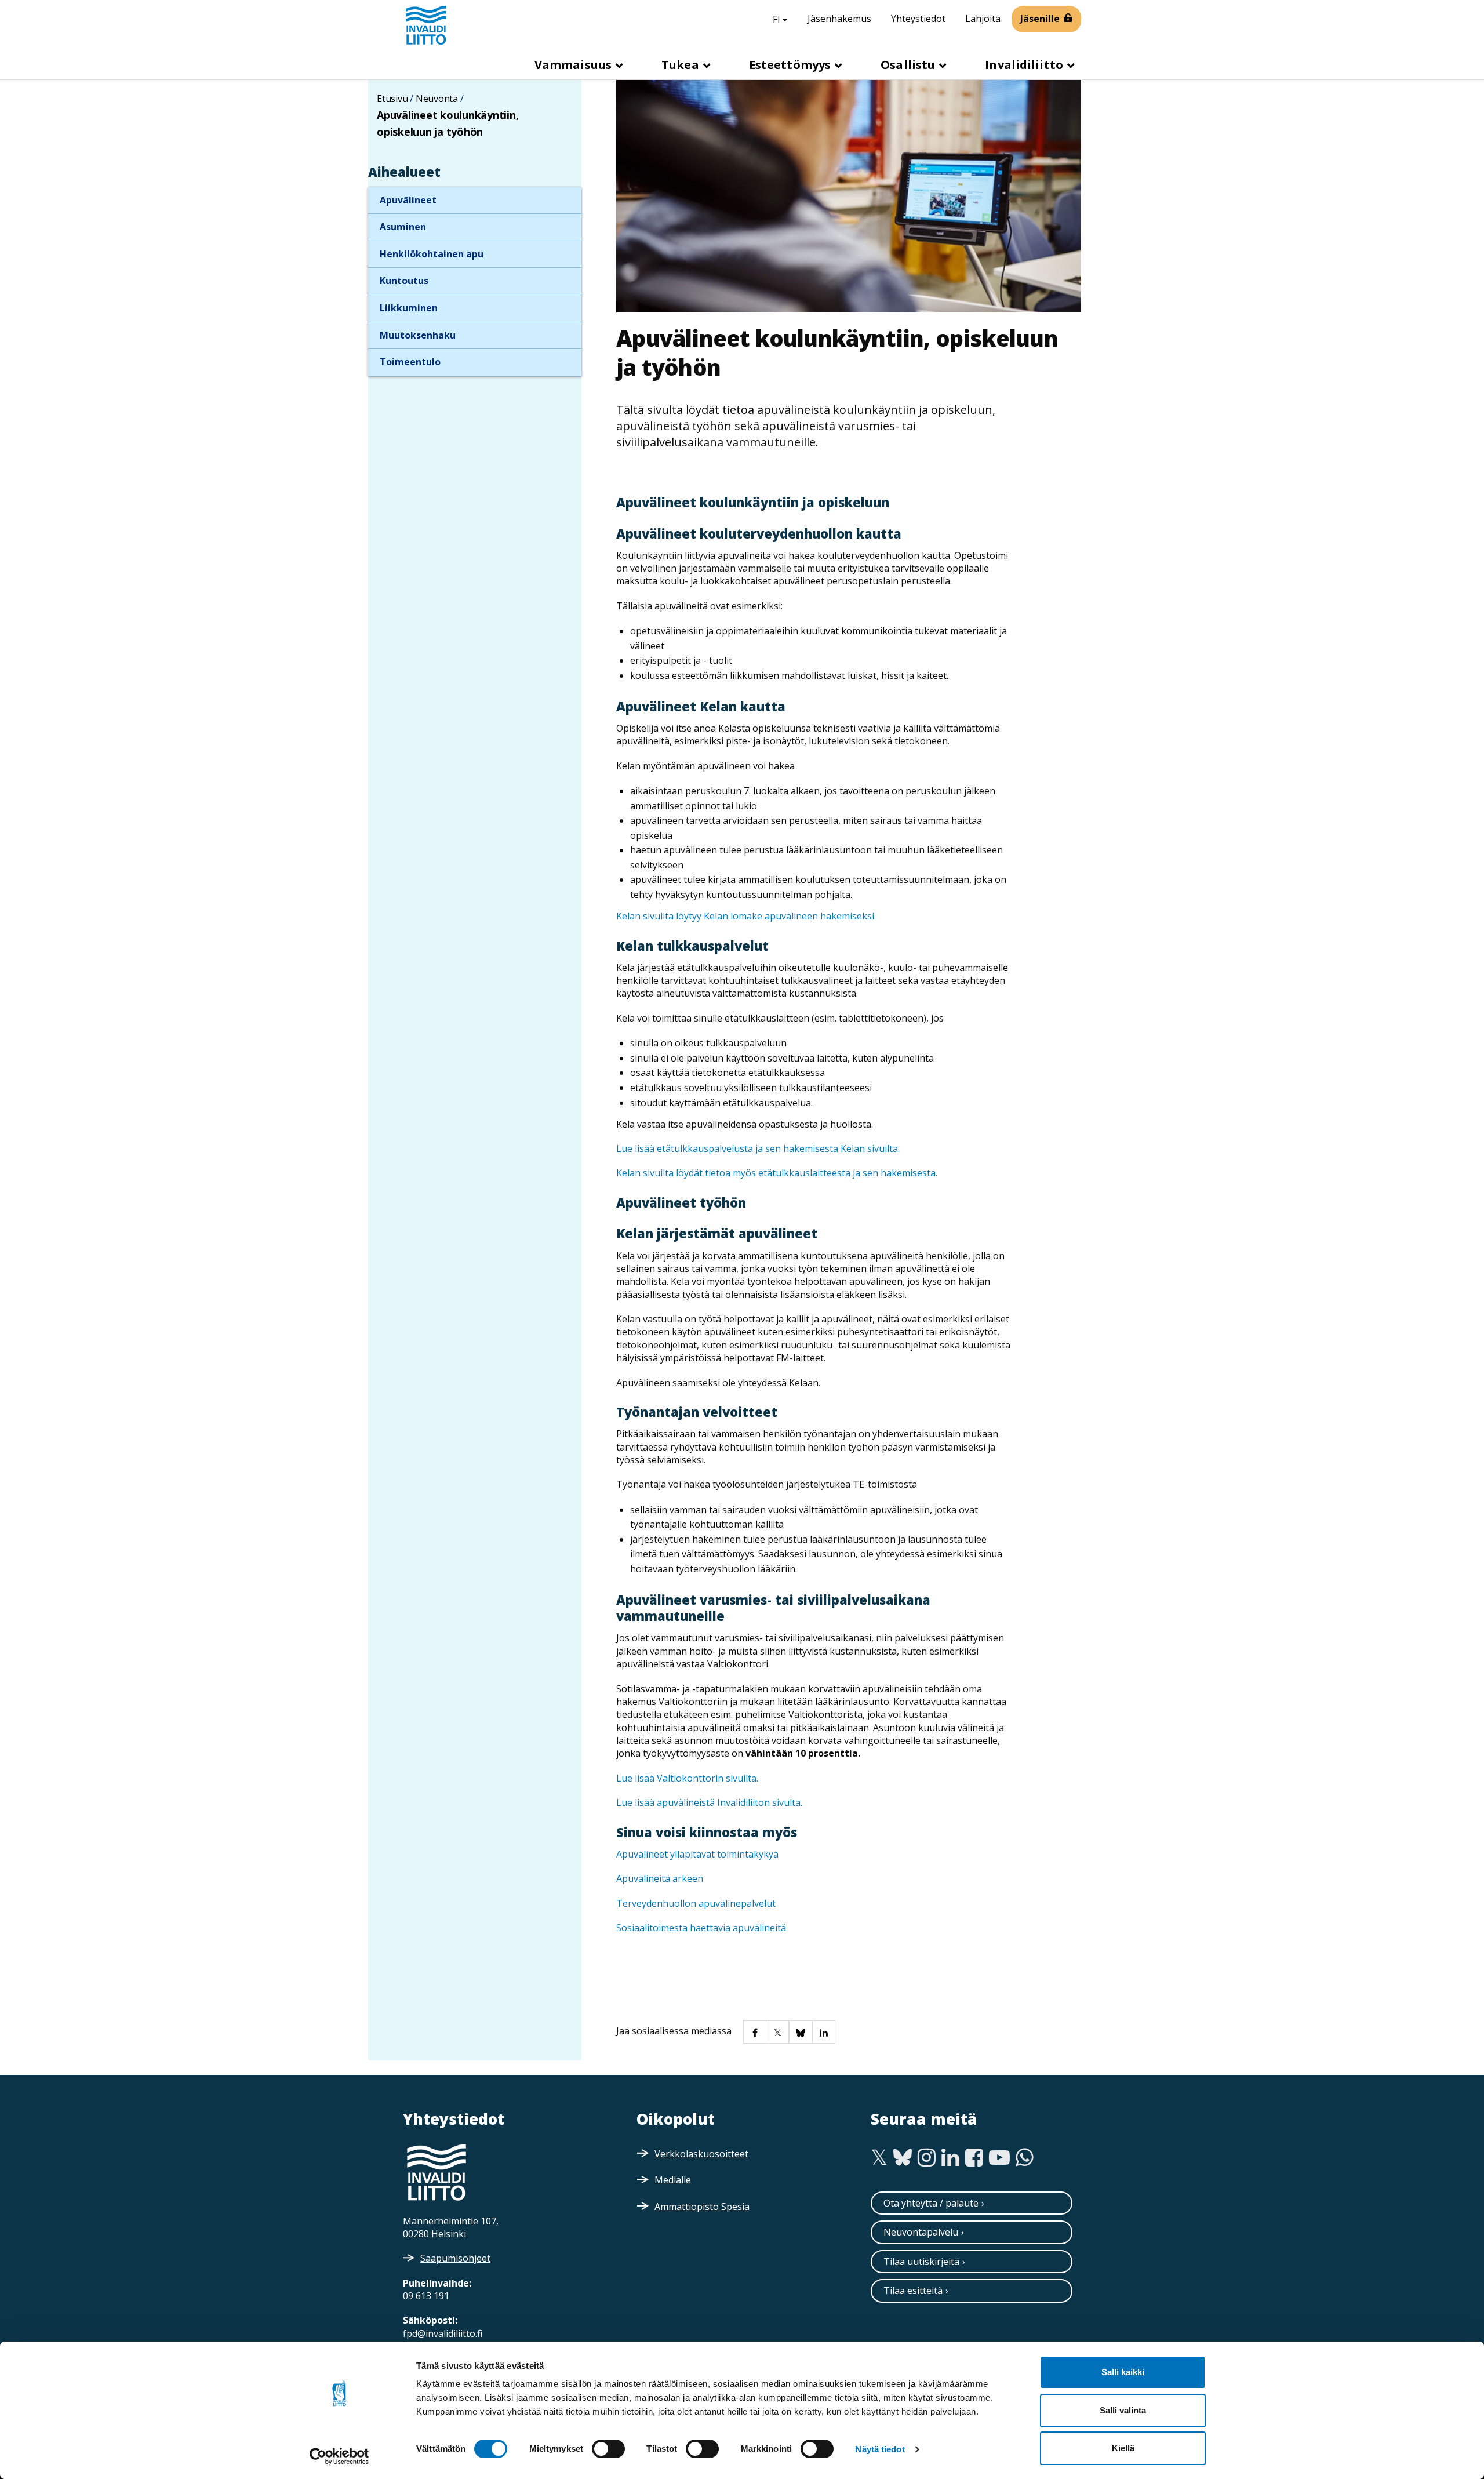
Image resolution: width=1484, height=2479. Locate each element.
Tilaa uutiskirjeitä (921, 2262)
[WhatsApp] (1025, 2158)
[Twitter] (879, 2158)
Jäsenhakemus (839, 19)
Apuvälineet (408, 200)
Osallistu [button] (909, 65)
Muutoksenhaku (418, 335)
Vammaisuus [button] (574, 65)
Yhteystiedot (918, 19)
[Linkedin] (950, 2158)
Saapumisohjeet (455, 2258)
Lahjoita (983, 19)
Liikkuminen (409, 308)
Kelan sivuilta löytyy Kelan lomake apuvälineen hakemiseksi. (746, 916)
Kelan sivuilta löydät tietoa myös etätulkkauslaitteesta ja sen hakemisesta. (777, 1173)
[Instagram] (927, 2158)
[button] (754, 2031)
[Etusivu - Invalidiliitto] (426, 25)
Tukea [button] (682, 65)
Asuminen (403, 227)
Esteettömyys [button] (791, 65)
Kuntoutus (404, 281)
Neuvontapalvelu (921, 2232)
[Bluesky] (903, 2158)
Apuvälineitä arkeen (660, 1878)
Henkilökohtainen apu (432, 254)
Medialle (673, 2180)
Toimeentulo (410, 362)
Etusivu (392, 99)
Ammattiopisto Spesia (702, 2207)
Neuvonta (437, 99)
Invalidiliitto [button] (1025, 65)
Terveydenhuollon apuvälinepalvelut (697, 1903)
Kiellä (1123, 2448)
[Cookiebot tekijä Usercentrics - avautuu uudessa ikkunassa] (339, 2456)
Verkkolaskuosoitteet (701, 2154)
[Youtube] (999, 2158)
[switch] (608, 2449)
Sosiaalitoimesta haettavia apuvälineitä (701, 1928)
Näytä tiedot (880, 2449)
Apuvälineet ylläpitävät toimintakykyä (697, 1854)
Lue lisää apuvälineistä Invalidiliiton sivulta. (709, 1802)
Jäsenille (1040, 19)
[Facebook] (974, 2158)
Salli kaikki (1123, 2372)
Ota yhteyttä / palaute (931, 2203)
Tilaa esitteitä (913, 2291)
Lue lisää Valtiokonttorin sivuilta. (687, 1778)
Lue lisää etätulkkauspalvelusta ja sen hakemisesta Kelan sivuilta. (758, 1148)
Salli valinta (1123, 2410)
